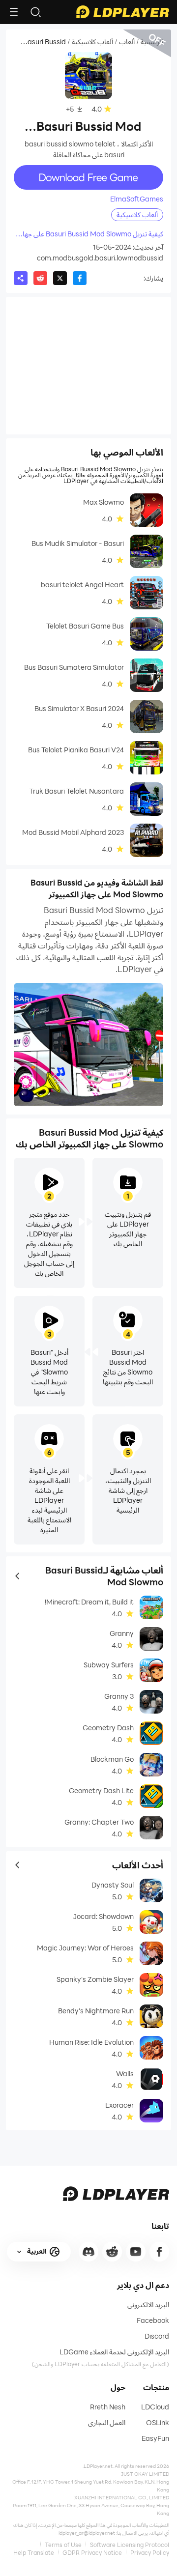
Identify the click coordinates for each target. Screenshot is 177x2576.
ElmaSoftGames (137, 199)
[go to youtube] (136, 2252)
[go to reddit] (112, 2252)
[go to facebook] (159, 2252)
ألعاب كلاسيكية (92, 42)
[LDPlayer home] (122, 12)
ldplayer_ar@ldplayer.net (87, 2533)
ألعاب (127, 42)
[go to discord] (88, 2252)
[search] (35, 12)
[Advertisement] (88, 366)
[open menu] (14, 12)
